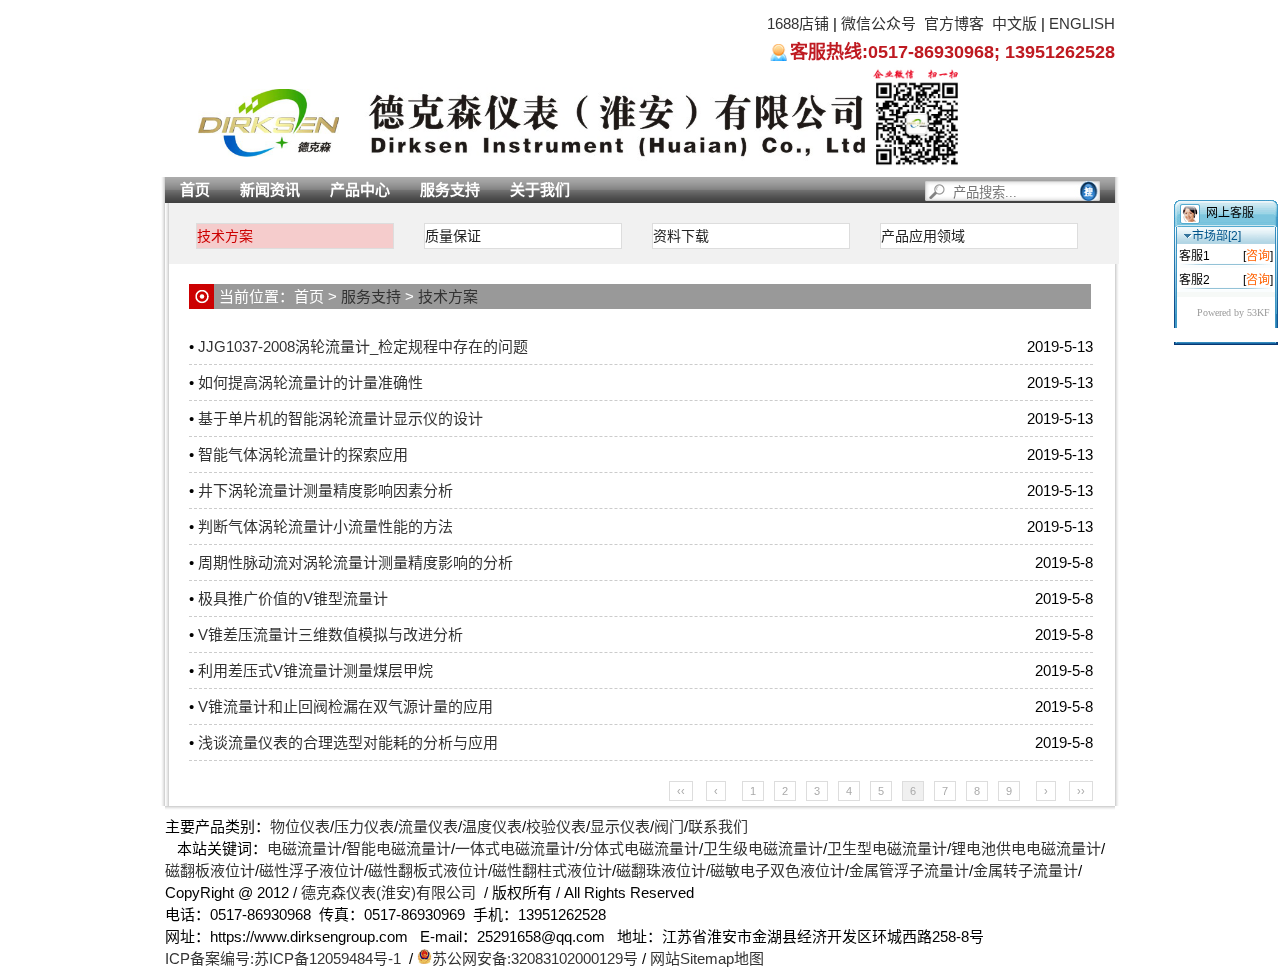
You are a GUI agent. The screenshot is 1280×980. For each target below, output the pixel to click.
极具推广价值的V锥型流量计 (293, 598)
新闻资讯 (270, 189)
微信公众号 (878, 23)
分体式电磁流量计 (639, 848)
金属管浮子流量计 (909, 870)
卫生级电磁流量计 (763, 848)
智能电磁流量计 (398, 848)
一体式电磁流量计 (515, 848)
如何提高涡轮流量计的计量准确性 (310, 382)
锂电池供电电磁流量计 (1026, 848)
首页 (195, 189)
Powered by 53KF (1233, 312)
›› (1081, 791)
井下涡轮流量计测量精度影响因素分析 (325, 490)
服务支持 (450, 189)
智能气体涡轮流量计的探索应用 (303, 454)
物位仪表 (300, 826)
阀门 (669, 826)
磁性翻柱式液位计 (552, 870)
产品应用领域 (923, 236)
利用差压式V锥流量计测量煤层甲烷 (315, 670)
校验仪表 (556, 826)
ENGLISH (1082, 23)
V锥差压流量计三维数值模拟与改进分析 (330, 634)
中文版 (1014, 23)
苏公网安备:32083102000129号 (535, 958)
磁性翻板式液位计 (428, 870)
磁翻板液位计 (210, 870)
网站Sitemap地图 (707, 958)
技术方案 (225, 236)
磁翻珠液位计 (661, 870)
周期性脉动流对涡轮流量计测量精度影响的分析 (355, 562)
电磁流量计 (304, 848)
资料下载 (681, 236)
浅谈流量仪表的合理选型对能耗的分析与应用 (348, 742)
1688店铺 (798, 23)
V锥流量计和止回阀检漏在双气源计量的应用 (345, 706)
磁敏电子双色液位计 (777, 870)
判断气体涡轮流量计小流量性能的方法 (325, 526)
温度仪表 (492, 826)
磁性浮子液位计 (311, 870)
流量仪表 (428, 826)
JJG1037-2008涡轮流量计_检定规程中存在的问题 (363, 346)
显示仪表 (620, 826)
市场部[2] (1216, 236)
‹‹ (681, 791)
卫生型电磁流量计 (887, 848)
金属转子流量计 (1025, 870)
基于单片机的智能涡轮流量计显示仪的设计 (340, 418)
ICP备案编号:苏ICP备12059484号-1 (283, 958)
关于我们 (540, 189)
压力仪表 (364, 826)
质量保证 (453, 236)
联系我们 (718, 826)
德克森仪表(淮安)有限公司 (388, 892)
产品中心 (360, 189)
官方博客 (954, 23)
